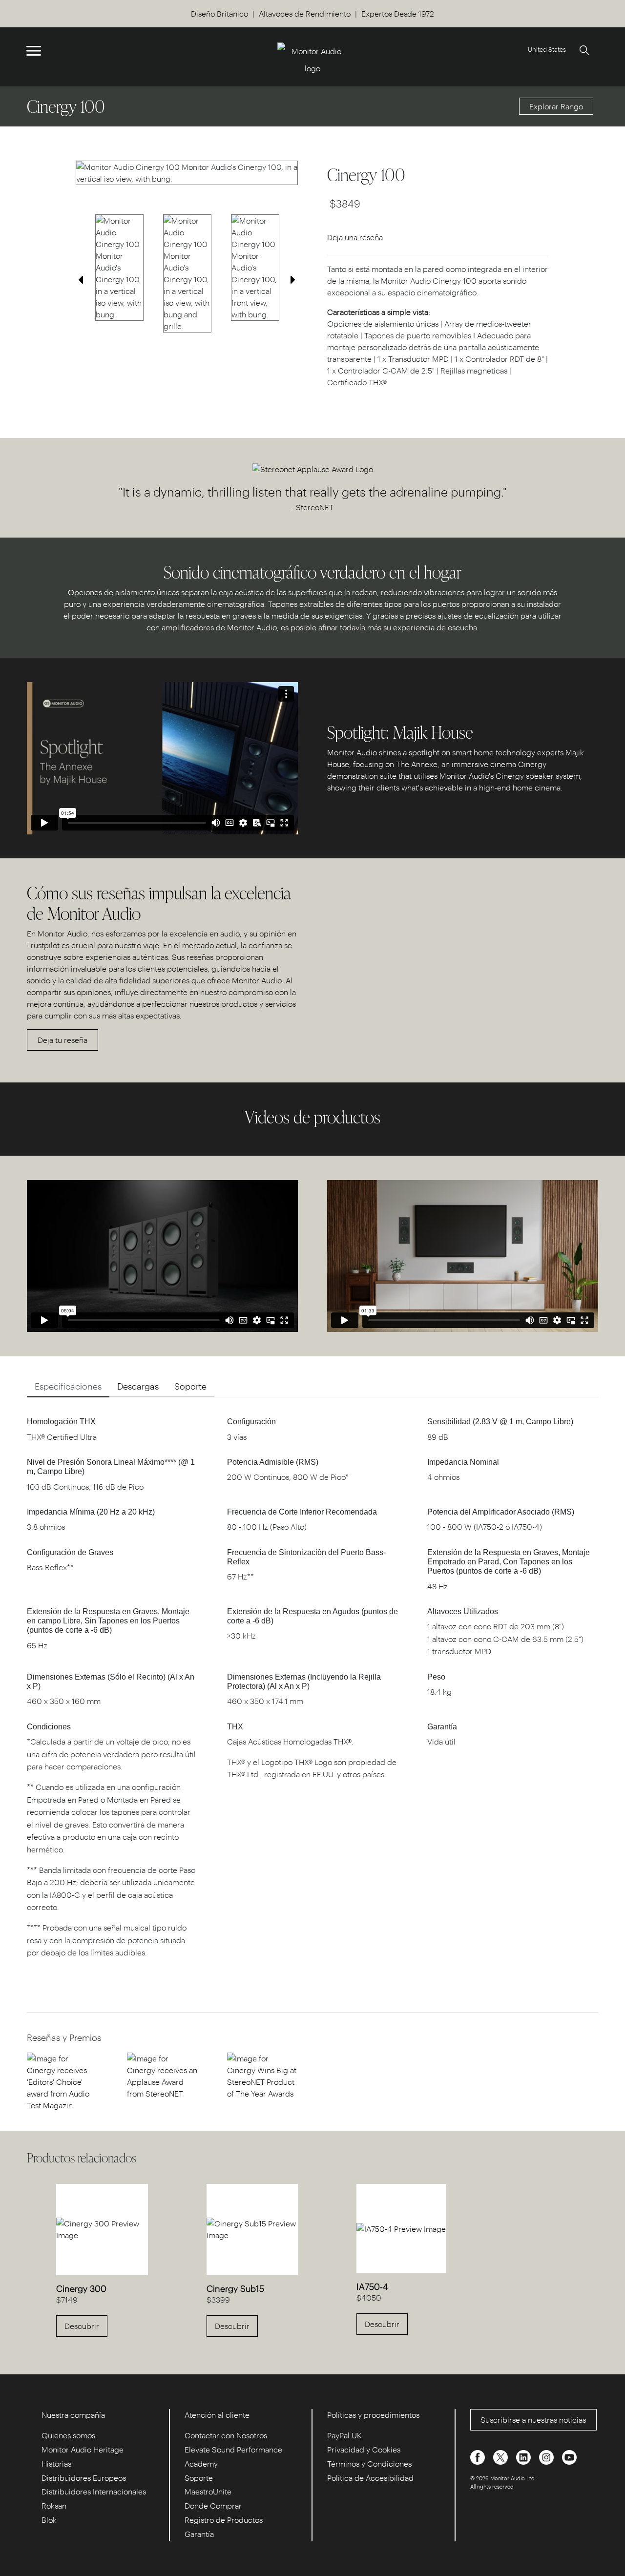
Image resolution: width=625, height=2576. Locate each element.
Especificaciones (68, 1386)
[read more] (62, 2081)
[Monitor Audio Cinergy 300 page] (102, 2228)
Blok (49, 2520)
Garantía (199, 2534)
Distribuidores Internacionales (94, 2491)
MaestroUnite (208, 2491)
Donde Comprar (213, 2505)
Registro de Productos (224, 2520)
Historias (56, 2463)
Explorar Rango (556, 106)
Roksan (54, 2505)
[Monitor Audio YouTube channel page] (569, 2456)
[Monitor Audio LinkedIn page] (524, 2456)
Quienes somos (68, 2435)
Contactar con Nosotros (226, 2435)
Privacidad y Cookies (364, 2449)
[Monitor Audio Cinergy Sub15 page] (252, 2228)
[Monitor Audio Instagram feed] (547, 2456)
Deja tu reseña (62, 1040)
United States (547, 49)
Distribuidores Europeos (84, 2478)
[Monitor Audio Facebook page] (479, 2456)
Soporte (190, 1386)
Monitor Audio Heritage (83, 2449)
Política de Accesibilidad (370, 2478)
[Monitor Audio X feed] (501, 2456)
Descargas (138, 1386)
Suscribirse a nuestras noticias (533, 2420)
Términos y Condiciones (369, 2463)
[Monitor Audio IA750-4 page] (401, 2228)
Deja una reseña (355, 237)
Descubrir (82, 2326)
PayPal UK (344, 2435)
